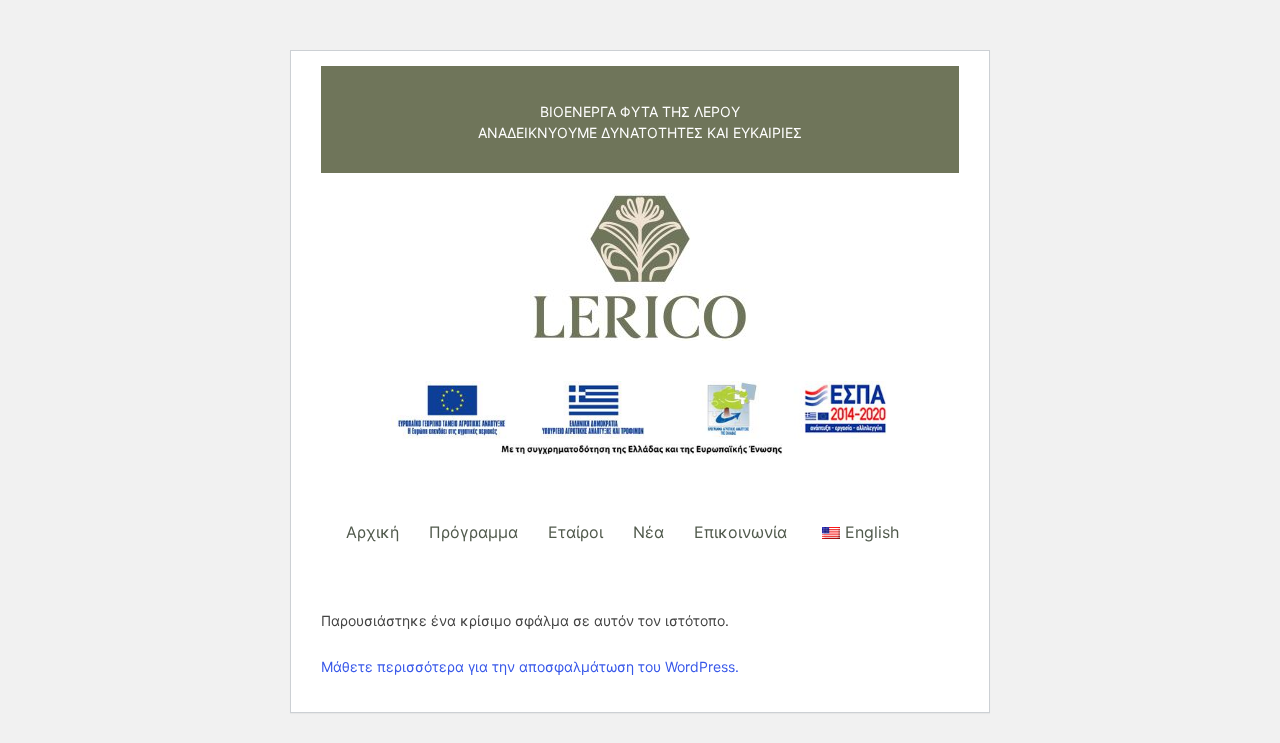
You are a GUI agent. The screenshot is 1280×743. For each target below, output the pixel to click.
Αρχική (372, 532)
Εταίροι (575, 532)
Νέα (648, 532)
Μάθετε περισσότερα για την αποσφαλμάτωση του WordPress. (530, 666)
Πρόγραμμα (473, 532)
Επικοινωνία (740, 532)
